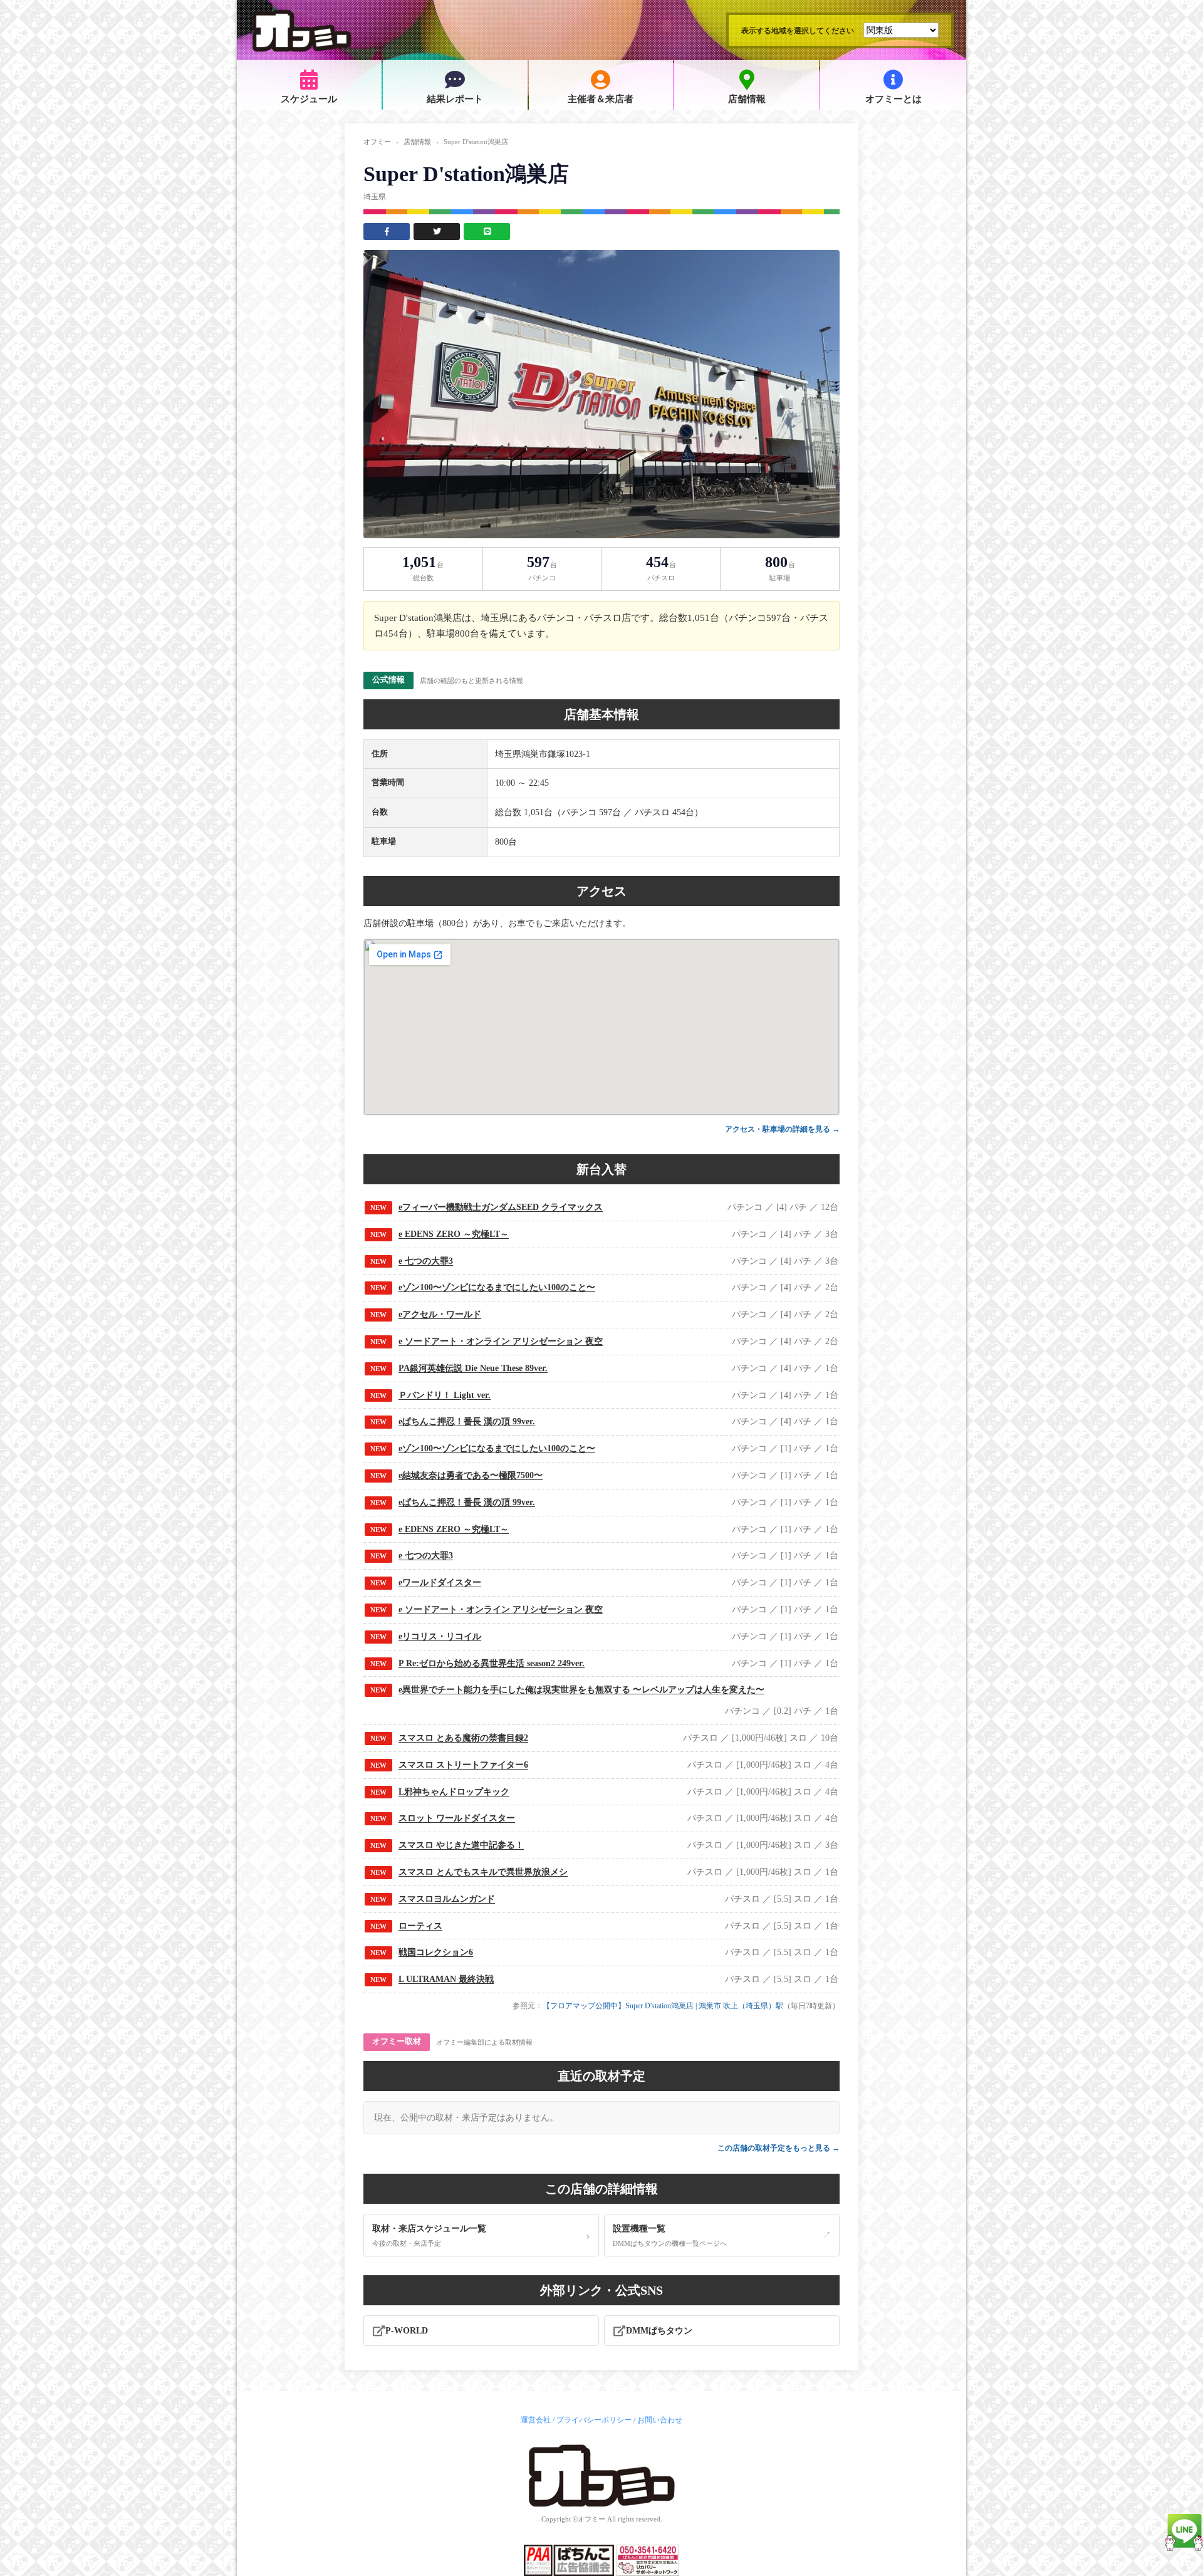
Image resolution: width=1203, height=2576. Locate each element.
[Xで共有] (437, 232)
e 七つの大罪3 (426, 1261)
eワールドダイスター (440, 1583)
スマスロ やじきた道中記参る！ (461, 1845)
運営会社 (536, 2420)
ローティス (420, 1926)
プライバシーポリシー (594, 2420)
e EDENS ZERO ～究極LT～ (454, 1234)
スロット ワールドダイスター (457, 1818)
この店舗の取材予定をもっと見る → (779, 2148)
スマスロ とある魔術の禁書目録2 (463, 1738)
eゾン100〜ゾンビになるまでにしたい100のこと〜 (497, 1287)
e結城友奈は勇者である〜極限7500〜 (471, 1475)
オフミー (377, 142)
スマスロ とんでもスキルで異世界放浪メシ (483, 1872)
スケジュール (309, 99)
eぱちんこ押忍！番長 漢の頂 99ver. (467, 1421)
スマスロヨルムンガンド (447, 1899)
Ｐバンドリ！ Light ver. (445, 1395)
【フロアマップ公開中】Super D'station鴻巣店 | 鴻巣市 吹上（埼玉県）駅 (663, 2006)
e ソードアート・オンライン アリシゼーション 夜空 (501, 1341)
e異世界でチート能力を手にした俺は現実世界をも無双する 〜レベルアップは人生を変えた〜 (581, 1690)
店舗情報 (747, 99)
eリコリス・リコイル (440, 1636)
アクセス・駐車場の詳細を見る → (782, 1129)
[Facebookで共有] (387, 232)
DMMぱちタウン (659, 2331)
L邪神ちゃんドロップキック (454, 1792)
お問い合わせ (660, 2420)
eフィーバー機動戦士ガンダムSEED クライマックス (501, 1207)
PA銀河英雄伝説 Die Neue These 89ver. (473, 1368)
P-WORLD (407, 2331)
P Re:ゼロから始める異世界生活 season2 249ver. (492, 1663)
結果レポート (455, 99)
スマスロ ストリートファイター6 (463, 1765)
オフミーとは (893, 99)
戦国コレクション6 (436, 1952)
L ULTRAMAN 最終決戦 (446, 1979)
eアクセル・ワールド (440, 1314)
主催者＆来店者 (601, 99)
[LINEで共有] (487, 232)
